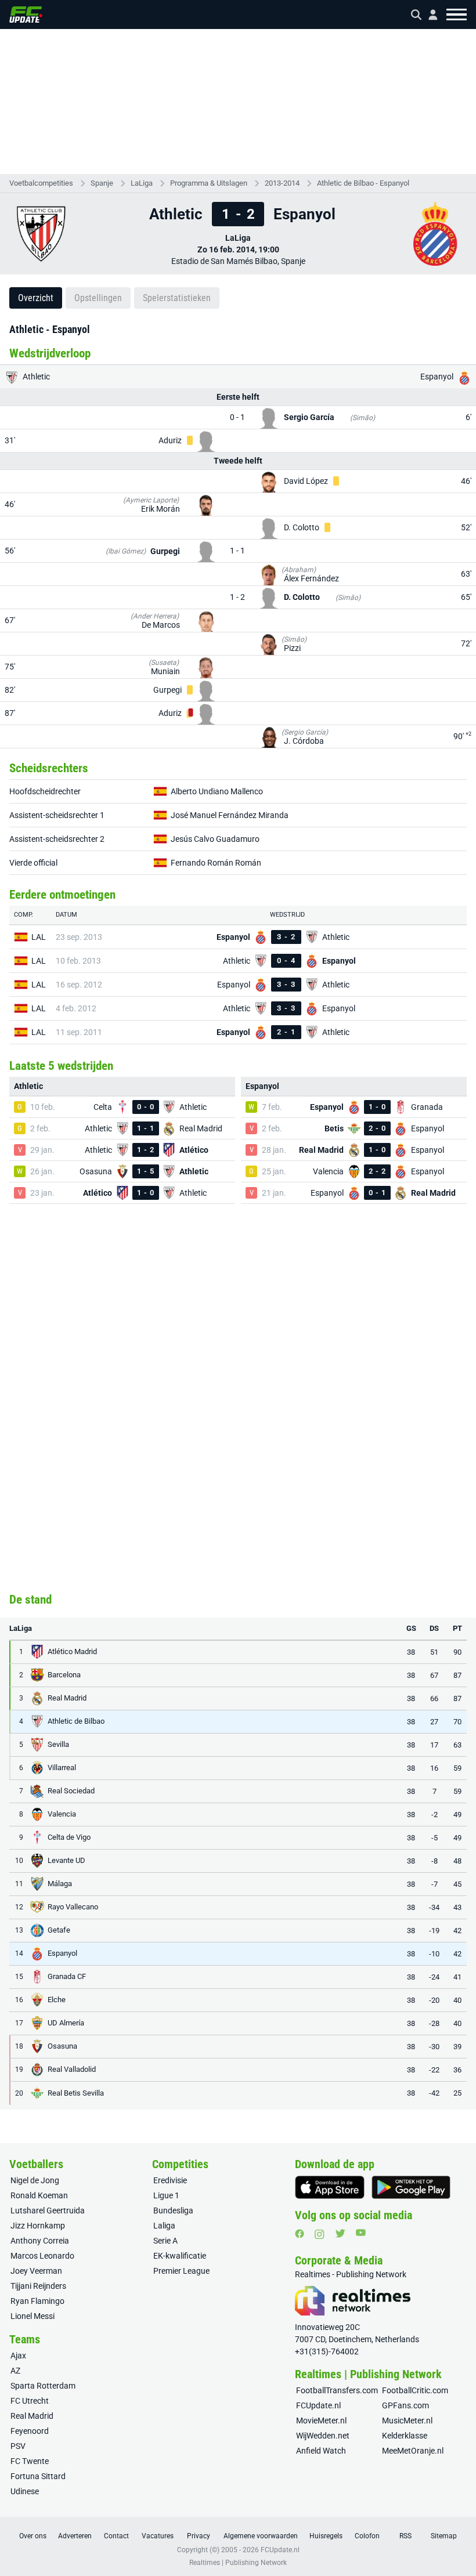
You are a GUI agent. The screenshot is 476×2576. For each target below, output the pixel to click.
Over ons (33, 2536)
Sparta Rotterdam (43, 2386)
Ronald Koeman (39, 2195)
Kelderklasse (405, 2436)
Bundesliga (173, 2210)
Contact (116, 2536)
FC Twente (30, 2461)
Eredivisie (170, 2180)
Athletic (35, 377)
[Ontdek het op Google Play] (411, 2187)
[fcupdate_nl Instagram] (320, 2234)
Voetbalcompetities (41, 183)
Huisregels (326, 2536)
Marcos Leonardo (42, 2256)
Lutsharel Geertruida (48, 2210)
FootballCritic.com (415, 2390)
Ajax (18, 2356)
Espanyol (438, 377)
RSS (405, 2536)
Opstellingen (98, 298)
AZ (15, 2371)
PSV (18, 2446)
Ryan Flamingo (37, 2301)
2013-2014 (282, 183)
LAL (39, 937)
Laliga (164, 2226)
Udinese (25, 2491)
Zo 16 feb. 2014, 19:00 (238, 249)
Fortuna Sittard (38, 2476)
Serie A (165, 2241)
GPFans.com (405, 2405)
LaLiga (142, 183)
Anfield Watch (321, 2451)
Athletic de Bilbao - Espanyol (363, 183)
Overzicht (36, 298)
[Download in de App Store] (330, 2187)
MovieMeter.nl (321, 2421)
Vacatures (158, 2536)
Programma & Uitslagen (209, 183)
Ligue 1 (166, 2195)
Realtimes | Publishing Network (238, 2563)
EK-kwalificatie (180, 2256)
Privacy (199, 2536)
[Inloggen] (428, 15)
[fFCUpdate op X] (340, 2233)
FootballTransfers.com (337, 2390)
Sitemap (444, 2536)
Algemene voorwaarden (261, 2536)
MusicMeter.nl (407, 2421)
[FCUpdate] (26, 15)
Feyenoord (30, 2431)
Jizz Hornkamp (38, 2226)
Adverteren (75, 2536)
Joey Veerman (36, 2271)
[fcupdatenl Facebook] (300, 2234)
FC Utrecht (30, 2401)
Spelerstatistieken (177, 298)
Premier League (181, 2271)
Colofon (367, 2536)
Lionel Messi (33, 2316)
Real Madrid (32, 2416)
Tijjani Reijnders (38, 2286)
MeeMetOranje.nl (413, 2451)
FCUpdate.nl (318, 2405)
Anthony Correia (40, 2241)
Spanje (102, 183)
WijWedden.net (323, 2436)
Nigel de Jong (35, 2180)
